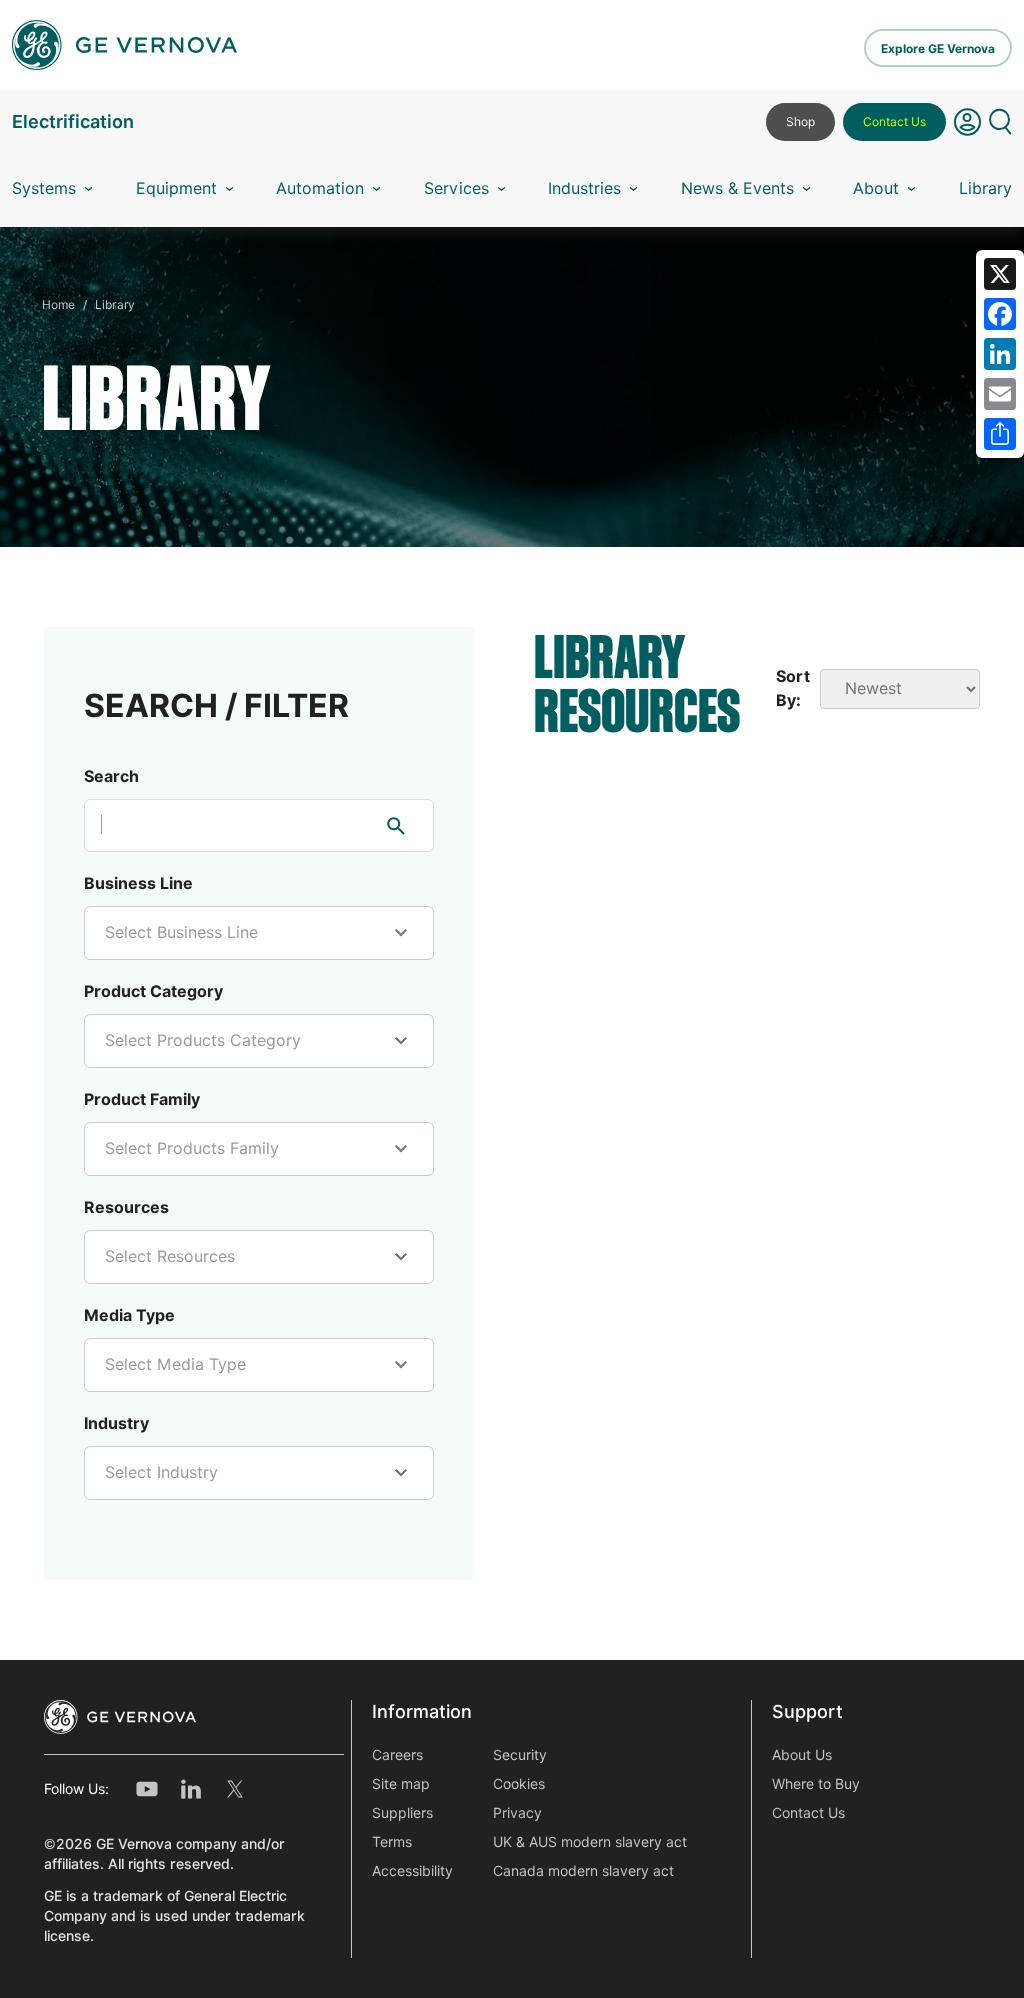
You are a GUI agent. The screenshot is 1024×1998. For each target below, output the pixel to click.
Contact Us (894, 121)
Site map (401, 1784)
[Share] (1000, 434)
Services (456, 188)
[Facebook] (1000, 314)
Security (520, 1755)
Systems (44, 188)
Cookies (519, 1784)
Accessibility (412, 1871)
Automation (320, 188)
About (876, 188)
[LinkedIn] (1000, 354)
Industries (584, 188)
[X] (1000, 274)
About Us (802, 1755)
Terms (392, 1842)
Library (985, 188)
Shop (800, 121)
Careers (397, 1755)
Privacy (517, 1813)
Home (58, 304)
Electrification (73, 121)
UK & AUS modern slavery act (590, 1842)
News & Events (737, 188)
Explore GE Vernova (938, 48)
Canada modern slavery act (583, 1871)
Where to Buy (816, 1784)
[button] (967, 130)
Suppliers (402, 1813)
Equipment (176, 188)
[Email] (1000, 394)
